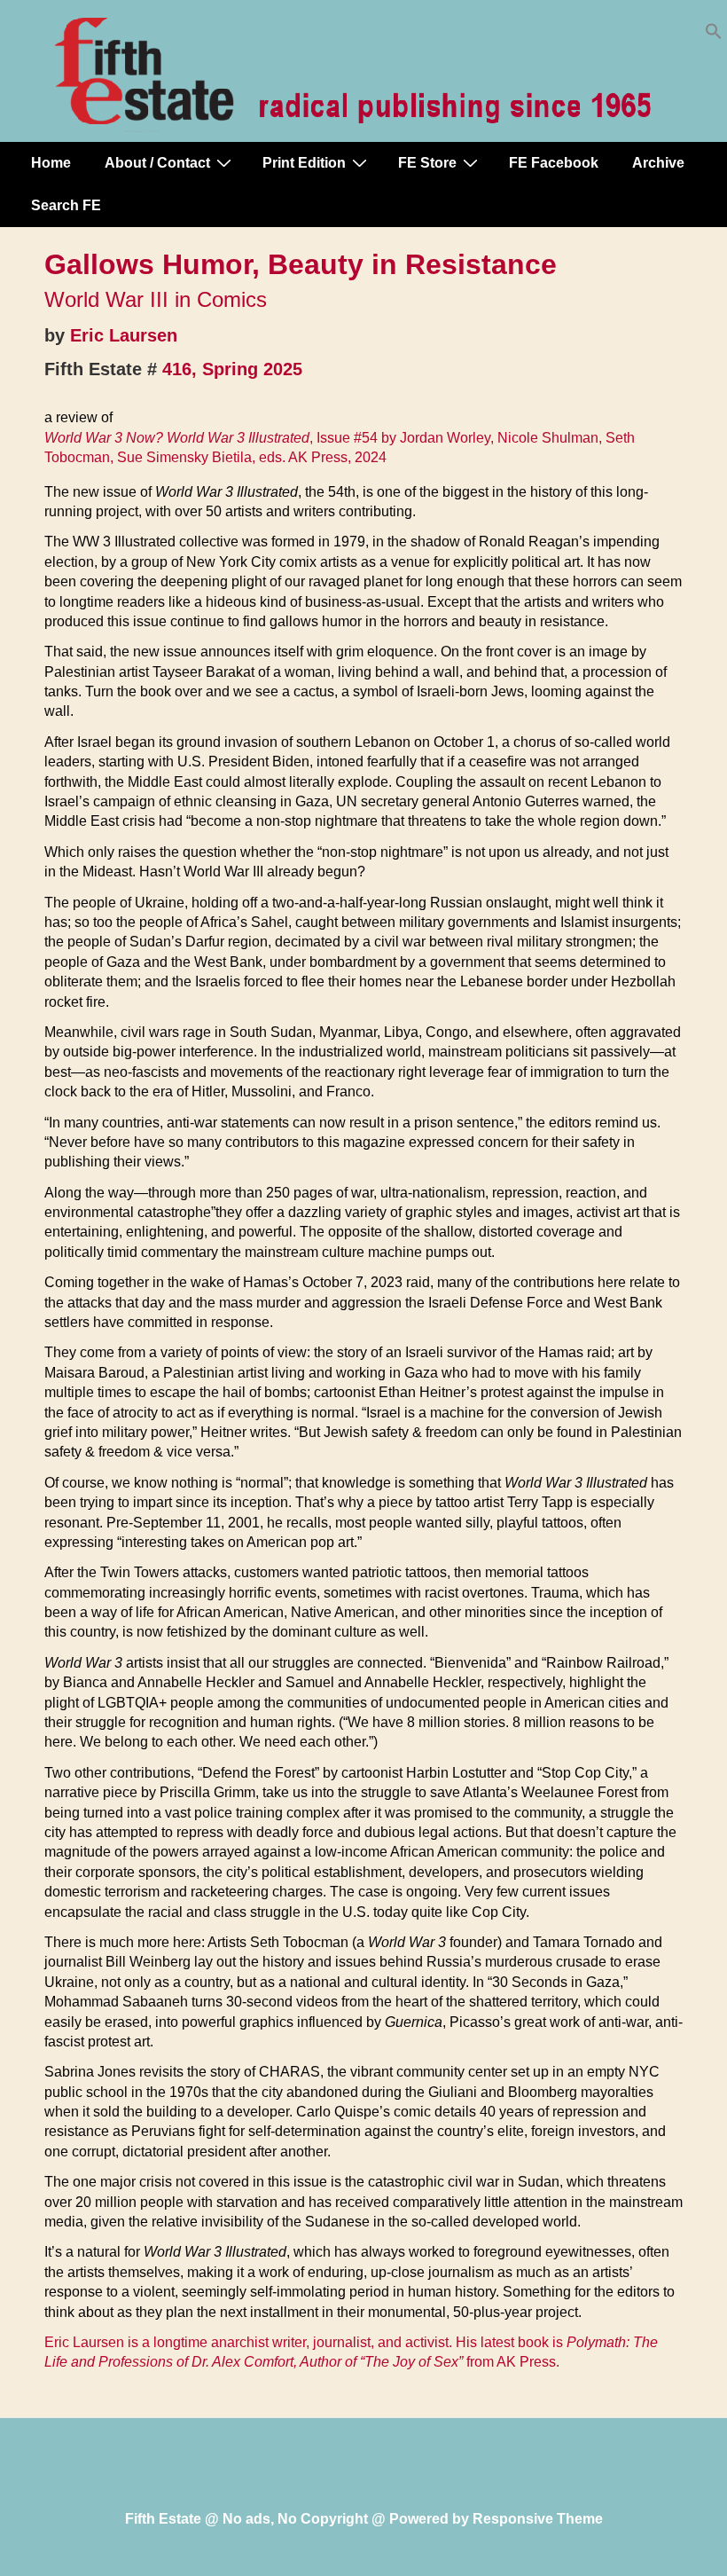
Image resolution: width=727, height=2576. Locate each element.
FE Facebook (554, 163)
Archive (658, 163)
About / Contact (157, 163)
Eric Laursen (124, 335)
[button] (714, 35)
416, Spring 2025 (232, 369)
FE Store (427, 163)
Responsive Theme (538, 2519)
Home (51, 163)
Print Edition (304, 163)
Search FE (66, 205)
